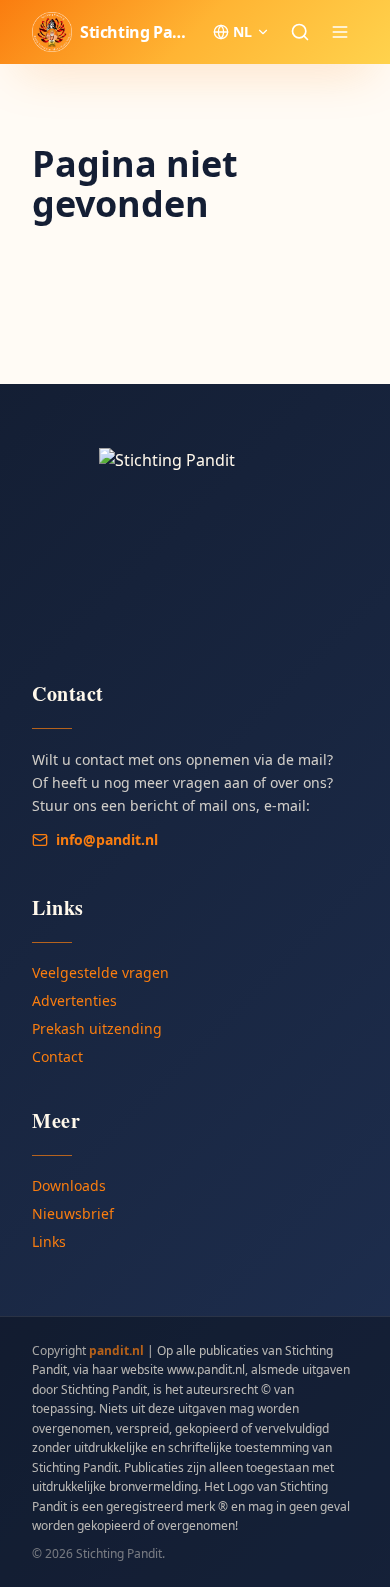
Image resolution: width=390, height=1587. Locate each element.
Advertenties (74, 1000)
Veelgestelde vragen (100, 972)
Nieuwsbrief (73, 1213)
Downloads (69, 1185)
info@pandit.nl (107, 839)
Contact (57, 1056)
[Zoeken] (300, 32)
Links (49, 1241)
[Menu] (340, 32)
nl (242, 31)
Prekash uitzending (97, 1028)
